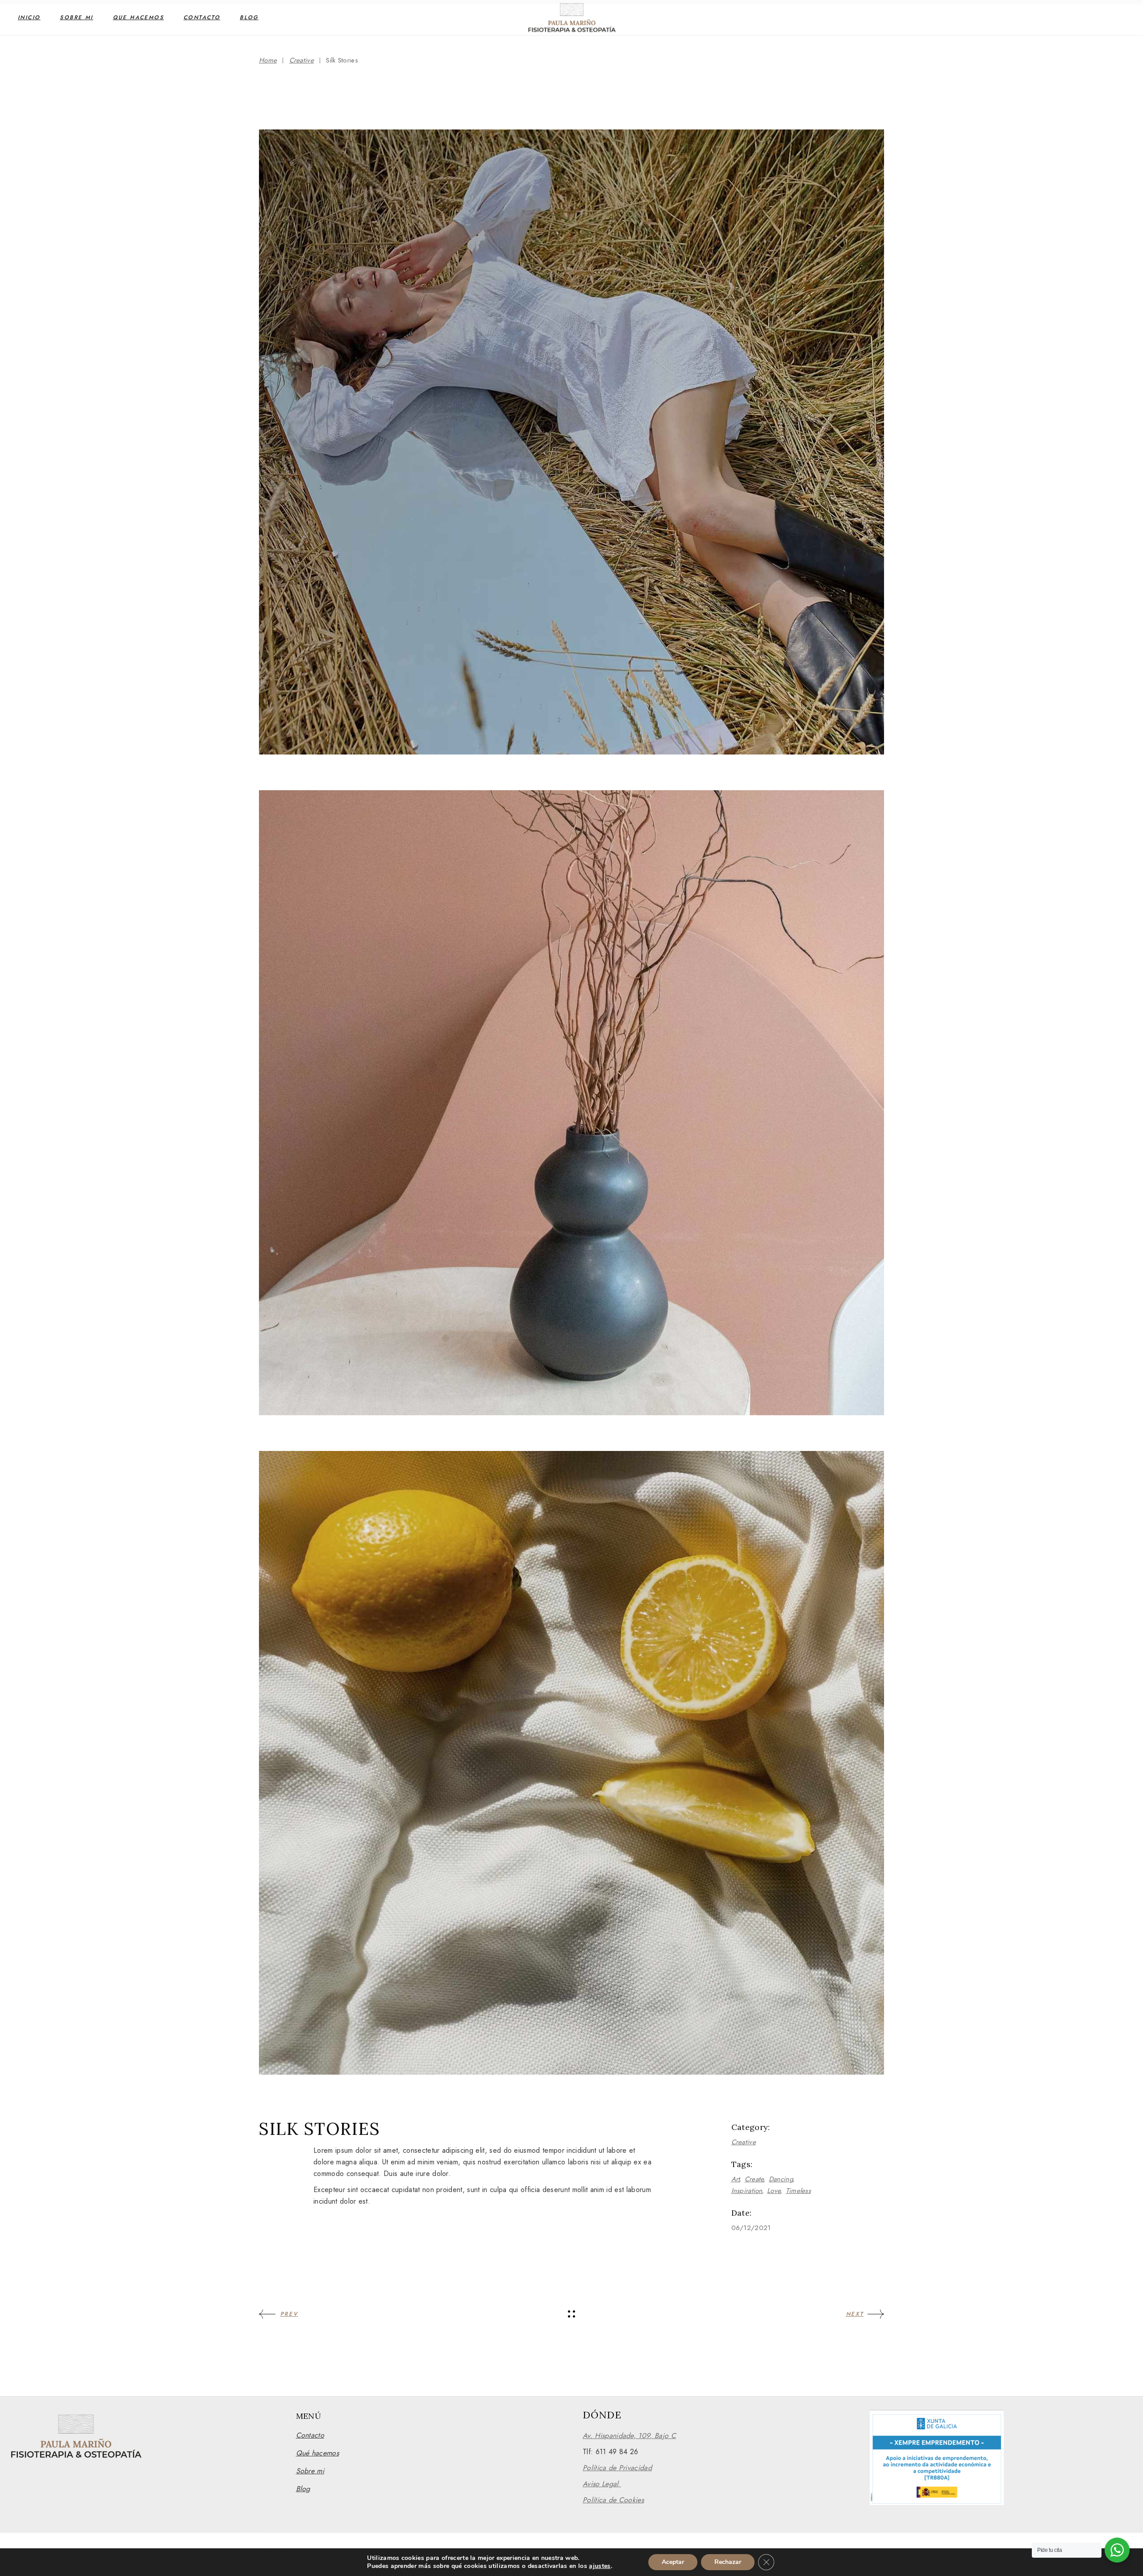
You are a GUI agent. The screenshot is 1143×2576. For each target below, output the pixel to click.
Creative (744, 2142)
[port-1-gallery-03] (571, 1763)
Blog (303, 2489)
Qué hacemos (318, 2453)
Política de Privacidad (617, 2468)
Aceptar (673, 2562)
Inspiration (747, 2191)
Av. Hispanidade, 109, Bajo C (629, 2436)
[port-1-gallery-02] (571, 1103)
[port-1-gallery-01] (571, 442)
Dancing (781, 2179)
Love (774, 2191)
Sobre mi (310, 2471)
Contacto (310, 2435)
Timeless (798, 2191)
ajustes (600, 2566)
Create (755, 2179)
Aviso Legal (602, 2484)
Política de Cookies (613, 2500)
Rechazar (728, 2562)
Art (736, 2179)
